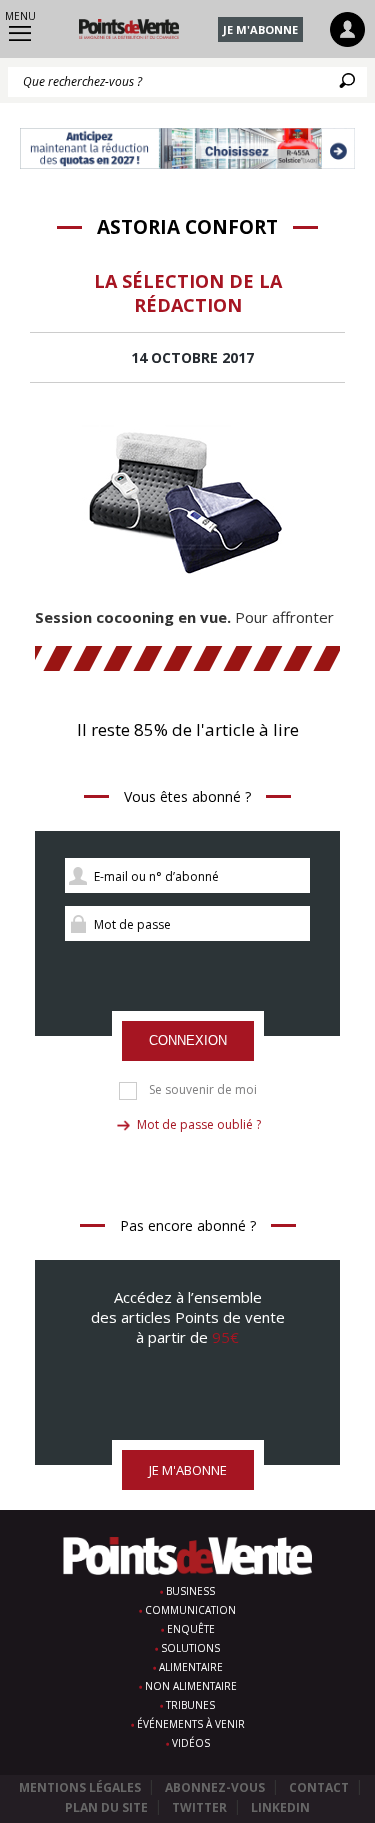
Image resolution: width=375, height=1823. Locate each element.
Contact (319, 1787)
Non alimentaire (191, 1686)
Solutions (190, 1648)
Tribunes (190, 1705)
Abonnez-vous (215, 1787)
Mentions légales (80, 1787)
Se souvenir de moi (203, 1090)
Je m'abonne (260, 29)
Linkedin (280, 1807)
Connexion (188, 1040)
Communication (190, 1610)
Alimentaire (191, 1667)
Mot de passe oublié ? (199, 1124)
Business (190, 1591)
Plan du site (106, 1807)
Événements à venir (191, 1724)
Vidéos (191, 1743)
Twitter (199, 1807)
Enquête (191, 1629)
